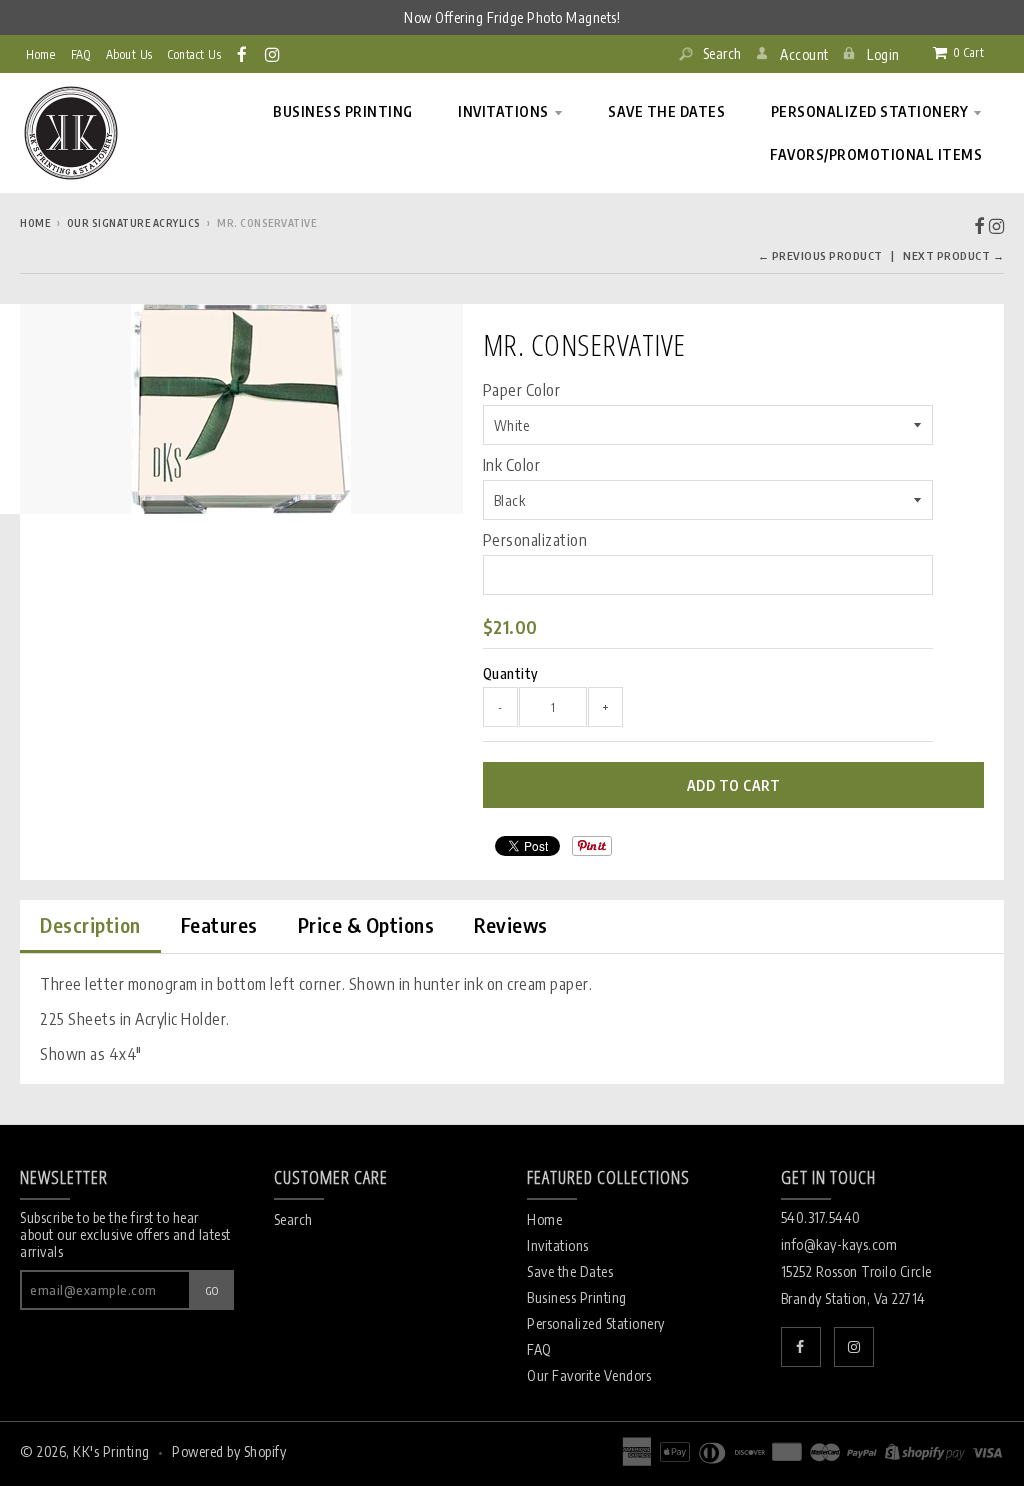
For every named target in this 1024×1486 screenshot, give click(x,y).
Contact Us (194, 54)
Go (212, 1290)
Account (804, 54)
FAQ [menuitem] (81, 54)
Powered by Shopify (229, 1451)
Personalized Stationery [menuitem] (870, 111)
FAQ (539, 1349)
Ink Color (512, 465)
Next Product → (953, 255)
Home (40, 54)
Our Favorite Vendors (589, 1375)
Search (720, 53)
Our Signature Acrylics (134, 223)
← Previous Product (820, 255)
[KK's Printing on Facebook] (243, 54)
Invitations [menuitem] (503, 111)
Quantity (511, 673)
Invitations (558, 1245)
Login (883, 54)
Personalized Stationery (596, 1323)
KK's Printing (111, 1451)
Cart (968, 52)
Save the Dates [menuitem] (666, 111)
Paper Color (522, 390)
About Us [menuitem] (129, 54)
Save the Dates (570, 1271)
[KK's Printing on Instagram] (273, 54)
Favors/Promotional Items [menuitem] (876, 154)
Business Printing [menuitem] (343, 111)
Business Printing (577, 1297)
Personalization (535, 540)
